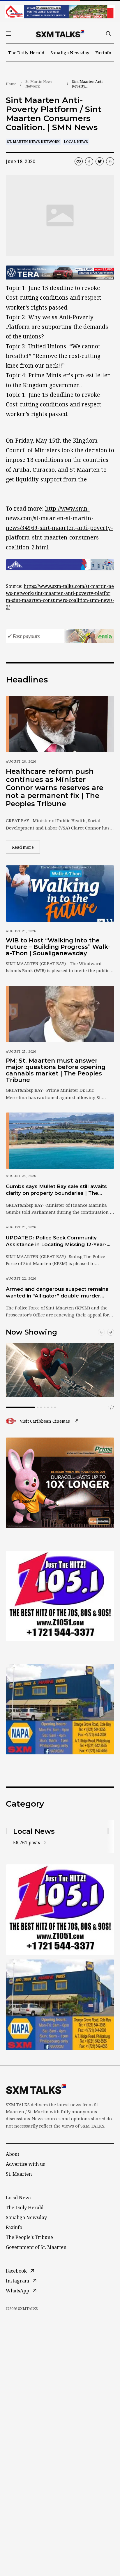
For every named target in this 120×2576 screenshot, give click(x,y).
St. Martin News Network (39, 84)
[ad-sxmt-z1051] (60, 1596)
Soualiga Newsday (70, 53)
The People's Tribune (29, 2237)
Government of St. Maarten (36, 2247)
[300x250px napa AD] (60, 1709)
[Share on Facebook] (89, 161)
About (13, 2154)
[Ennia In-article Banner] (60, 636)
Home (11, 84)
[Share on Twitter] (100, 161)
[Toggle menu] (8, 34)
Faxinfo (103, 53)
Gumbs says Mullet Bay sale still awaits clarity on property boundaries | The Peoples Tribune (56, 1190)
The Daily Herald (26, 53)
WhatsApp (17, 2291)
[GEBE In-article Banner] (60, 565)
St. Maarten (19, 2174)
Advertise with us (25, 2164)
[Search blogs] (108, 34)
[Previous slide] (101, 1332)
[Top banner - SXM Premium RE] (60, 12)
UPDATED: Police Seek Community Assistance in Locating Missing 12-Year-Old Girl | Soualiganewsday (56, 1241)
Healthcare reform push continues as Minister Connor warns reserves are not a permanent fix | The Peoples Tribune (55, 787)
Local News (76, 142)
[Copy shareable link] (79, 161)
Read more (26, 847)
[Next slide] (111, 1332)
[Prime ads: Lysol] (60, 1483)
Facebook (16, 2271)
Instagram (17, 2281)
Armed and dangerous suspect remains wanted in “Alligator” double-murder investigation (57, 1293)
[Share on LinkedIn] (110, 161)
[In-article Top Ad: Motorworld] (60, 273)
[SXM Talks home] (60, 34)
